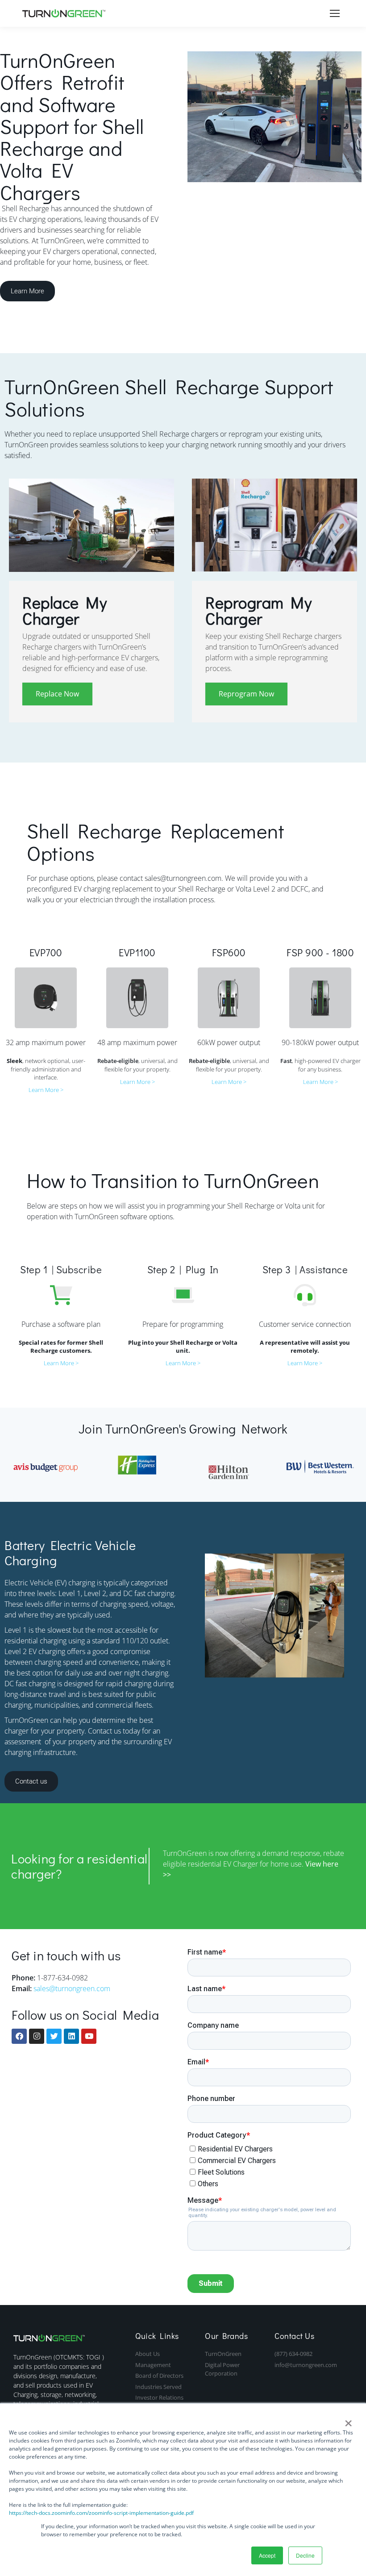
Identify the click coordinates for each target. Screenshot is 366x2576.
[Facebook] (19, 2036)
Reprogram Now (246, 694)
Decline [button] (305, 2555)
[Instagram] (37, 2036)
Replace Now (57, 694)
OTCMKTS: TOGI (79, 2357)
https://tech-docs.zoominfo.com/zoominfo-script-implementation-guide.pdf (101, 2513)
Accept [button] (267, 2555)
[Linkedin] (71, 2036)
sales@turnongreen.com (72, 1988)
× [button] (348, 2420)
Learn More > (46, 1090)
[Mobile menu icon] (335, 13)
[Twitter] (54, 2036)
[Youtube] (89, 2036)
